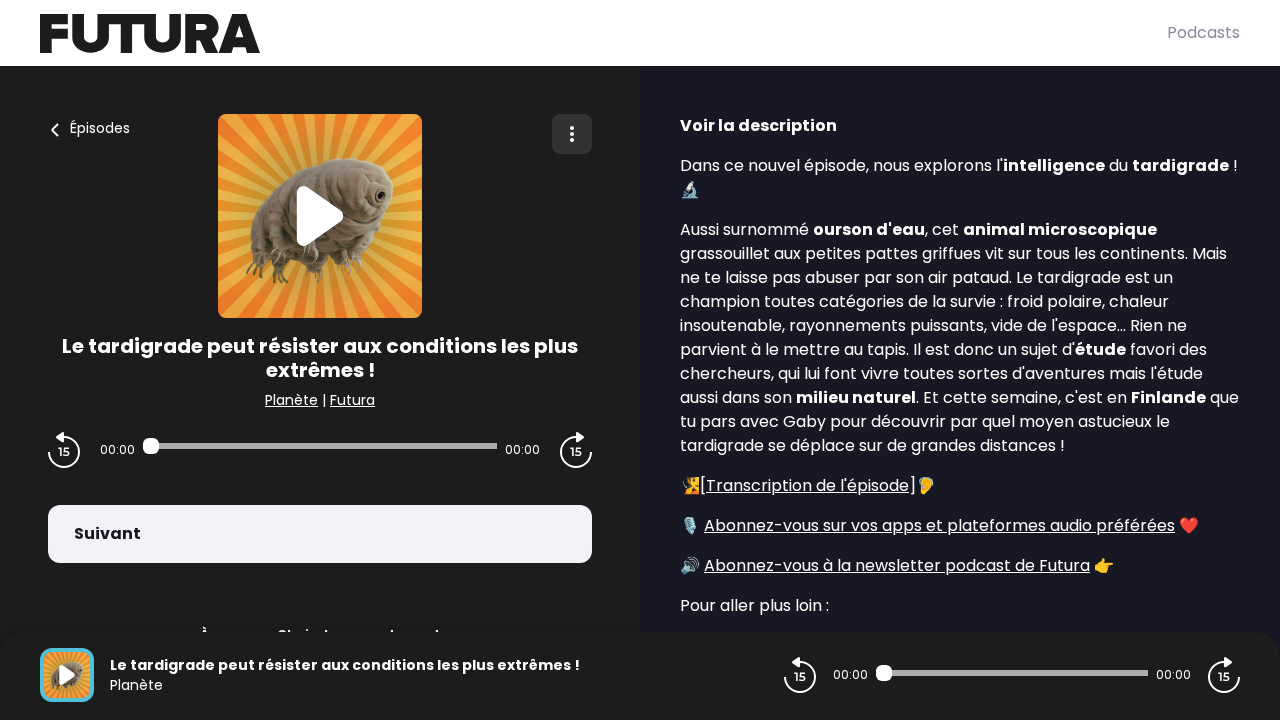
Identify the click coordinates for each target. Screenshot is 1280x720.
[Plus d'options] (572, 134)
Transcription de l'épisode (807, 485)
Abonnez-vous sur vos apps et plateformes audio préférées (939, 525)
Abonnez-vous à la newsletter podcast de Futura (897, 565)
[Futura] (603, 33)
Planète (291, 400)
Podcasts (1203, 32)
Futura (352, 400)
